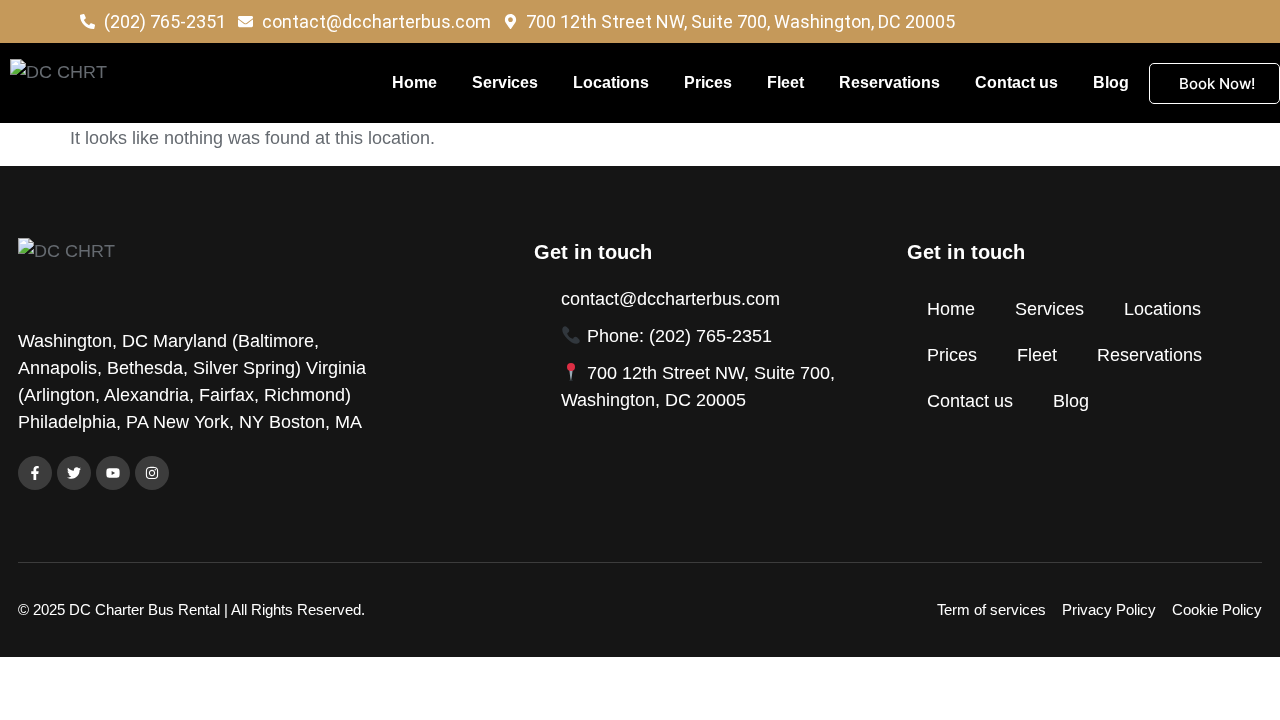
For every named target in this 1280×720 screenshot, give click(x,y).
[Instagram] (152, 473)
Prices (708, 82)
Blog (1111, 82)
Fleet (785, 82)
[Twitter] (74, 473)
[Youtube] (113, 473)
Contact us (1016, 82)
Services (505, 82)
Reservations (889, 82)
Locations (611, 82)
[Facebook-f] (35, 473)
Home (414, 82)
